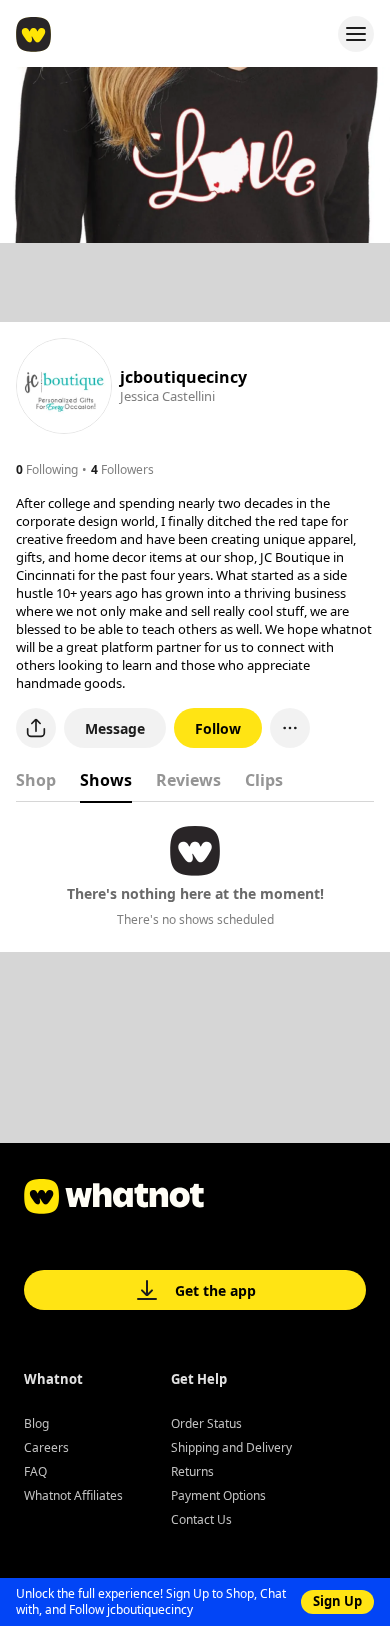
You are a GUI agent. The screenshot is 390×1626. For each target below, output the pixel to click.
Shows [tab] (106, 780)
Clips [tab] (264, 780)
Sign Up (337, 1601)
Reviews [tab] (188, 780)
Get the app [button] (215, 1290)
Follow (218, 728)
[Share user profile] (36, 728)
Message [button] (115, 728)
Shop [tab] (36, 780)
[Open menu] (356, 34)
